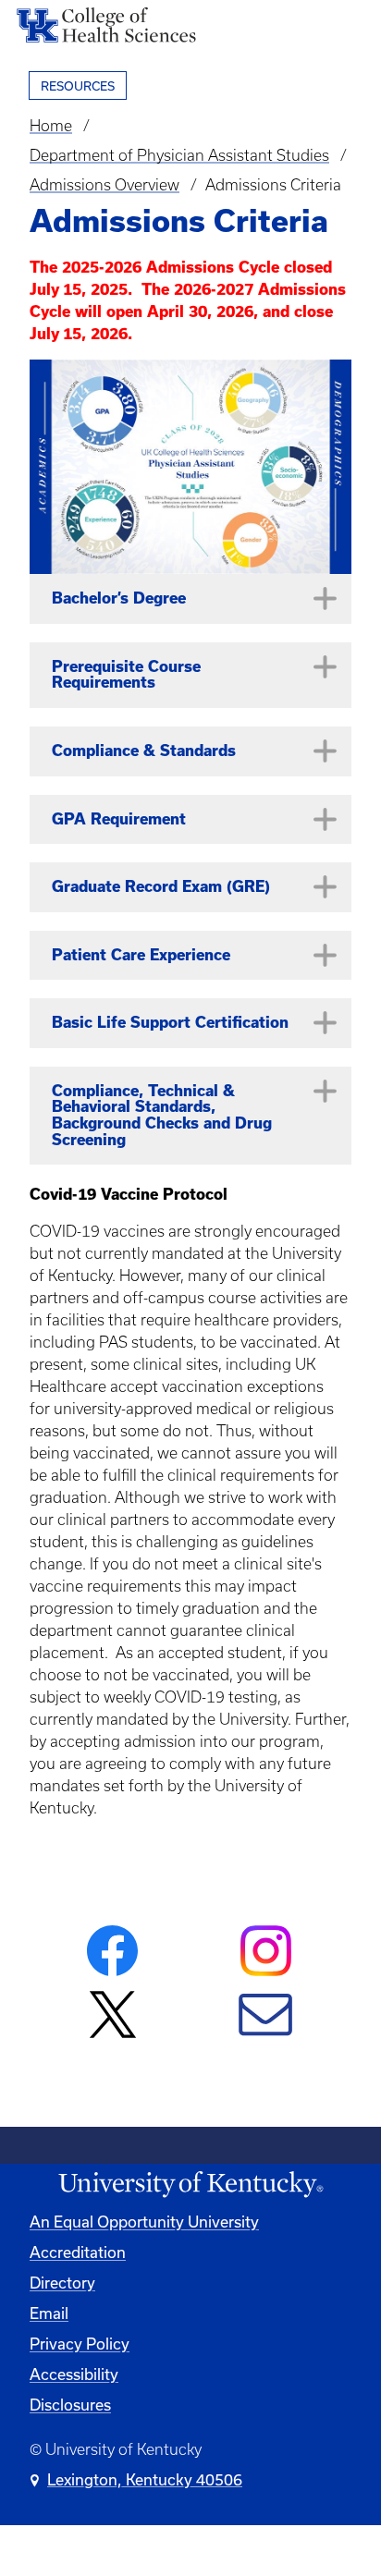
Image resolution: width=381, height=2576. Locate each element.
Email (49, 2313)
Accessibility (74, 2374)
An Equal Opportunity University (144, 2222)
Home (51, 126)
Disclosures (70, 2405)
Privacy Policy (80, 2344)
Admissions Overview (104, 185)
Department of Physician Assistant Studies (179, 155)
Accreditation (78, 2252)
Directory (62, 2283)
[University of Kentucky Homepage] (190, 2185)
